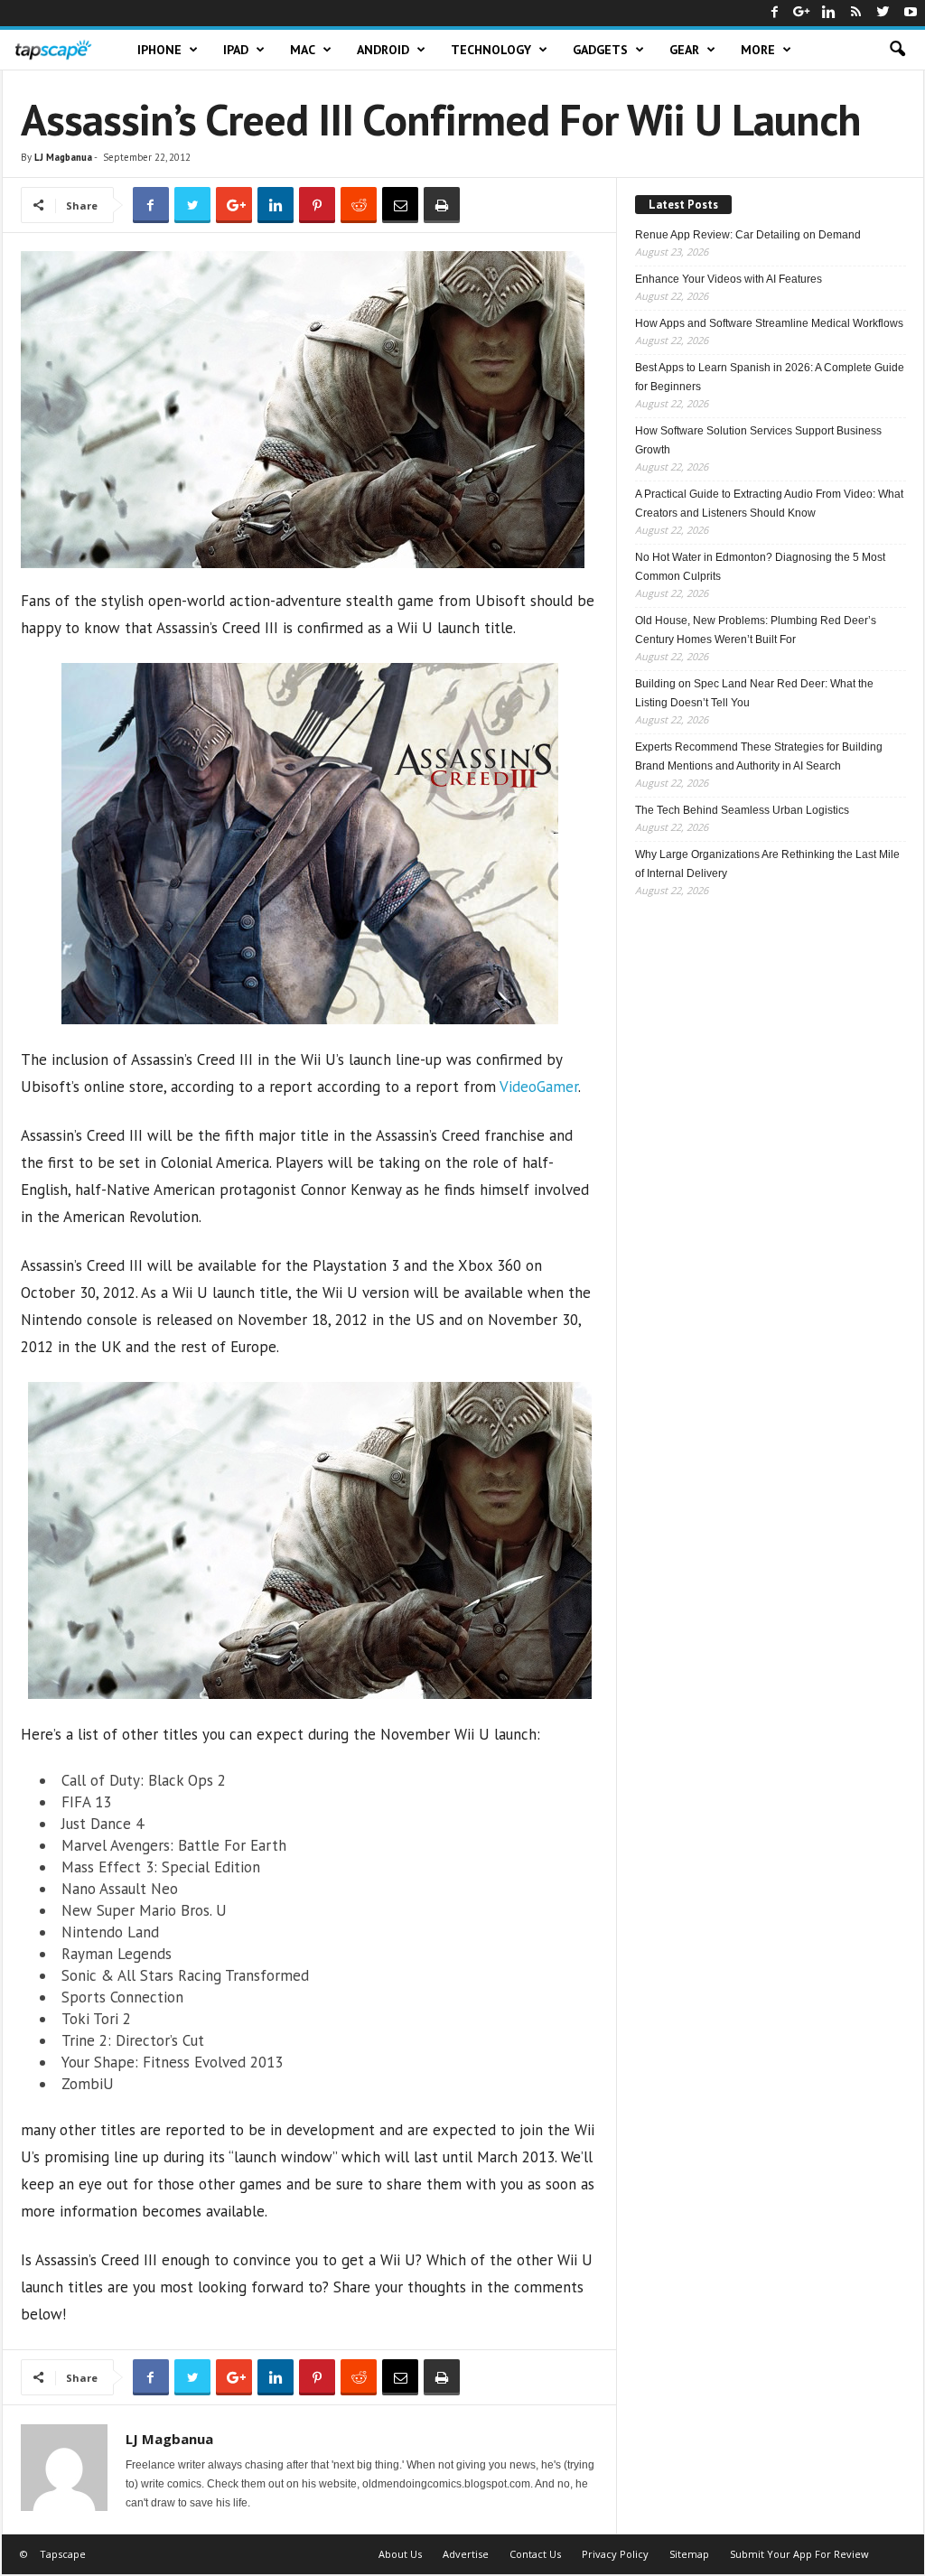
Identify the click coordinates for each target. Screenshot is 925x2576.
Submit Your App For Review (799, 2554)
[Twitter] (883, 13)
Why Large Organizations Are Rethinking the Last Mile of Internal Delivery (767, 864)
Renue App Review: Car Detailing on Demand (748, 235)
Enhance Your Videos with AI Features (729, 279)
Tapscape (63, 2554)
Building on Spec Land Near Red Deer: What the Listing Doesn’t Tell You (754, 693)
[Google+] (802, 13)
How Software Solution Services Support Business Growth (758, 440)
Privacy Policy (615, 2554)
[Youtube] (911, 13)
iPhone (159, 50)
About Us (400, 2554)
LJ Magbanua (63, 157)
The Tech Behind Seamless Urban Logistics (742, 810)
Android (383, 50)
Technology (491, 50)
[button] (897, 50)
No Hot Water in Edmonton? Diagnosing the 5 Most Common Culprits (760, 567)
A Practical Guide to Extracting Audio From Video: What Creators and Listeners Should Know (769, 504)
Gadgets (600, 50)
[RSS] (856, 13)
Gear (684, 50)
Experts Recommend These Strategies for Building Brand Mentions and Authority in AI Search (759, 756)
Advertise (466, 2554)
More (758, 50)
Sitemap (689, 2554)
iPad (236, 50)
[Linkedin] (829, 13)
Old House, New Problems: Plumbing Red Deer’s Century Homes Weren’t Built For (756, 630)
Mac (303, 50)
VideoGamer (539, 1087)
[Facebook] (775, 13)
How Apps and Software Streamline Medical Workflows (769, 323)
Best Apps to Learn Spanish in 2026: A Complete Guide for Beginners (770, 377)
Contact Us (535, 2554)
